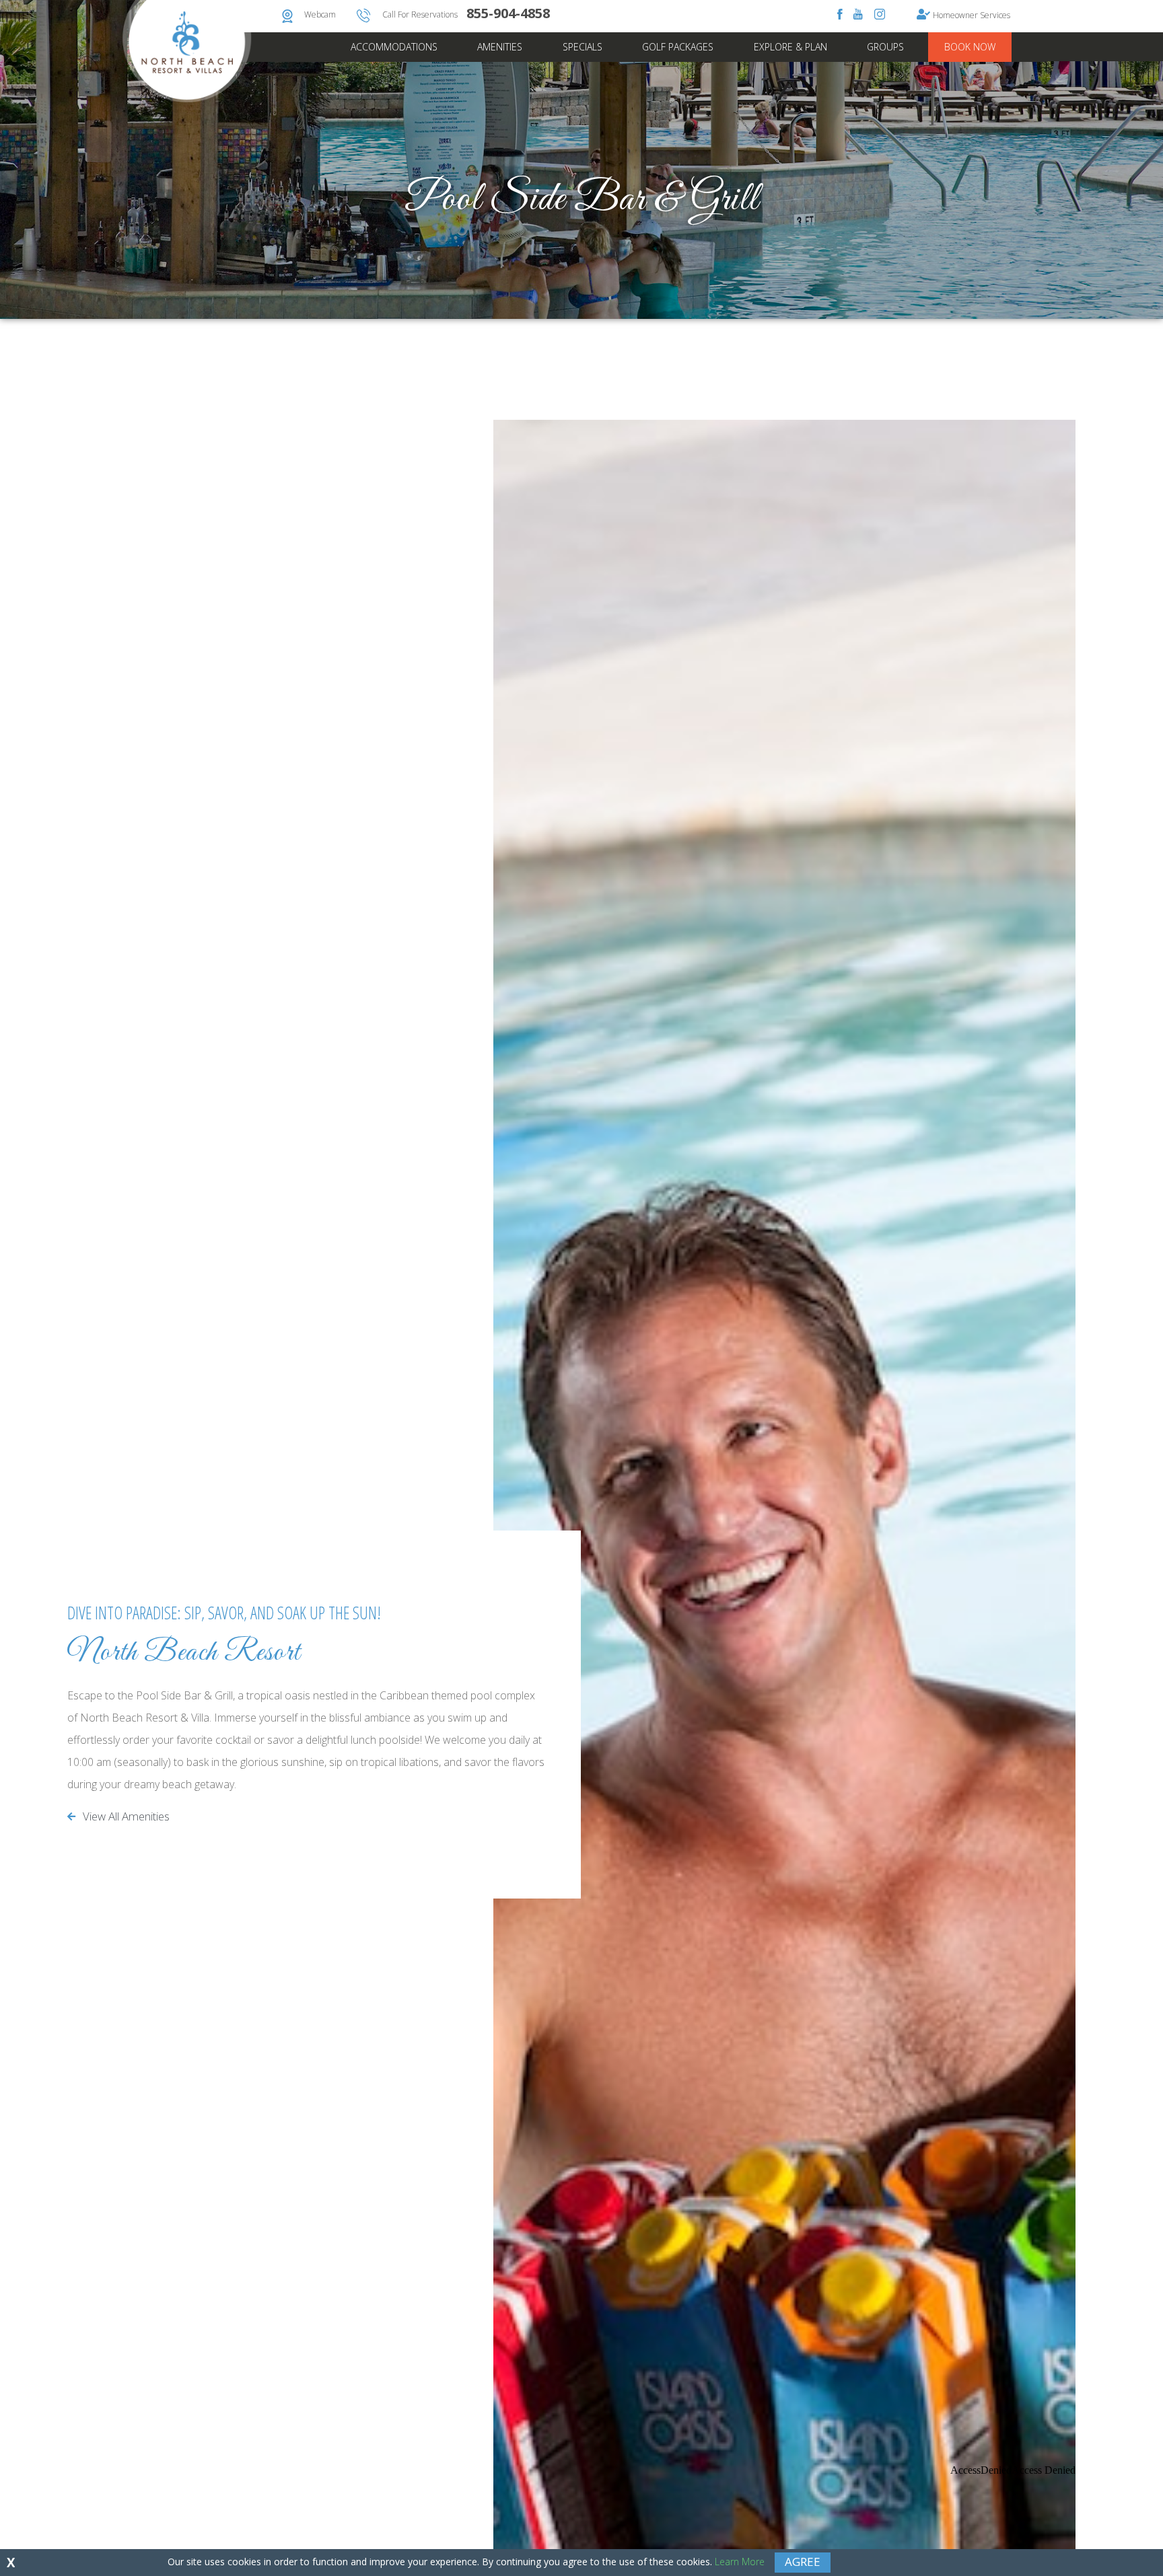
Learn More (740, 2562)
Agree (803, 2562)
